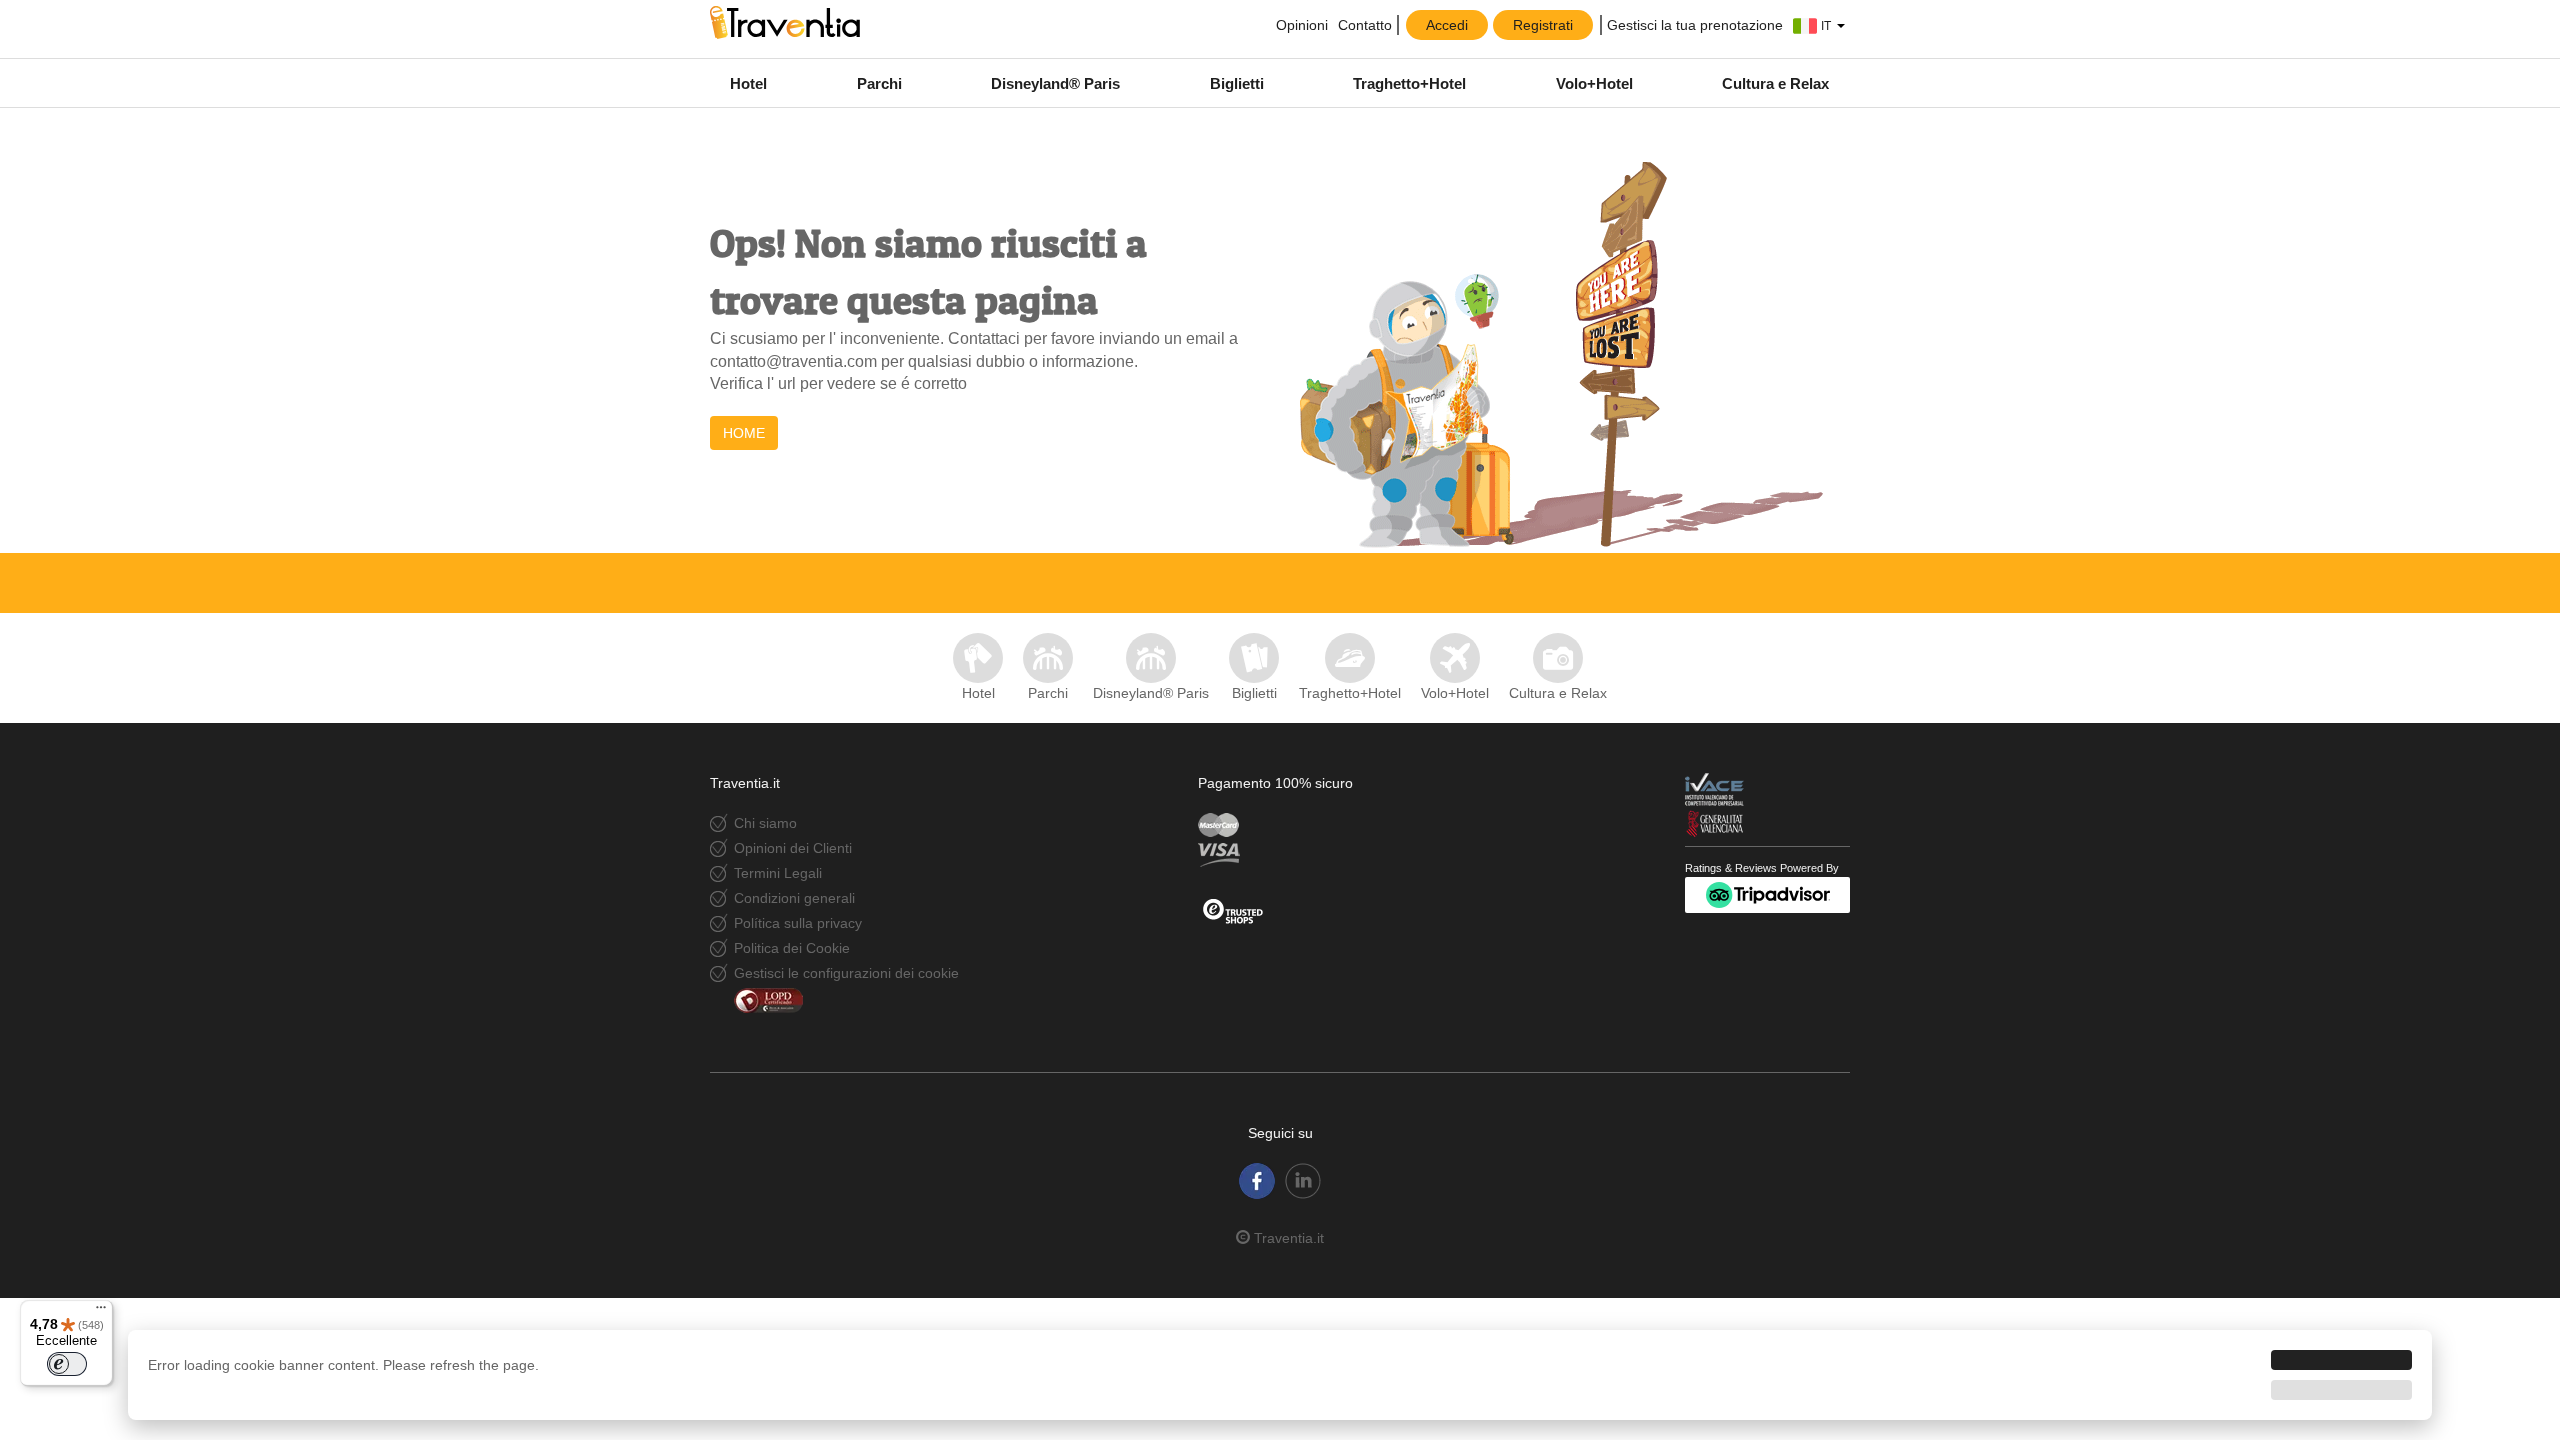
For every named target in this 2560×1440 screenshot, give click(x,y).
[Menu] (101, 1312)
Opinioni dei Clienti (793, 848)
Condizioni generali (794, 898)
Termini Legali (778, 873)
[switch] (67, 1364)
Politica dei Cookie (792, 948)
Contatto (1365, 25)
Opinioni (1300, 25)
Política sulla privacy (798, 923)
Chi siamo (765, 823)
